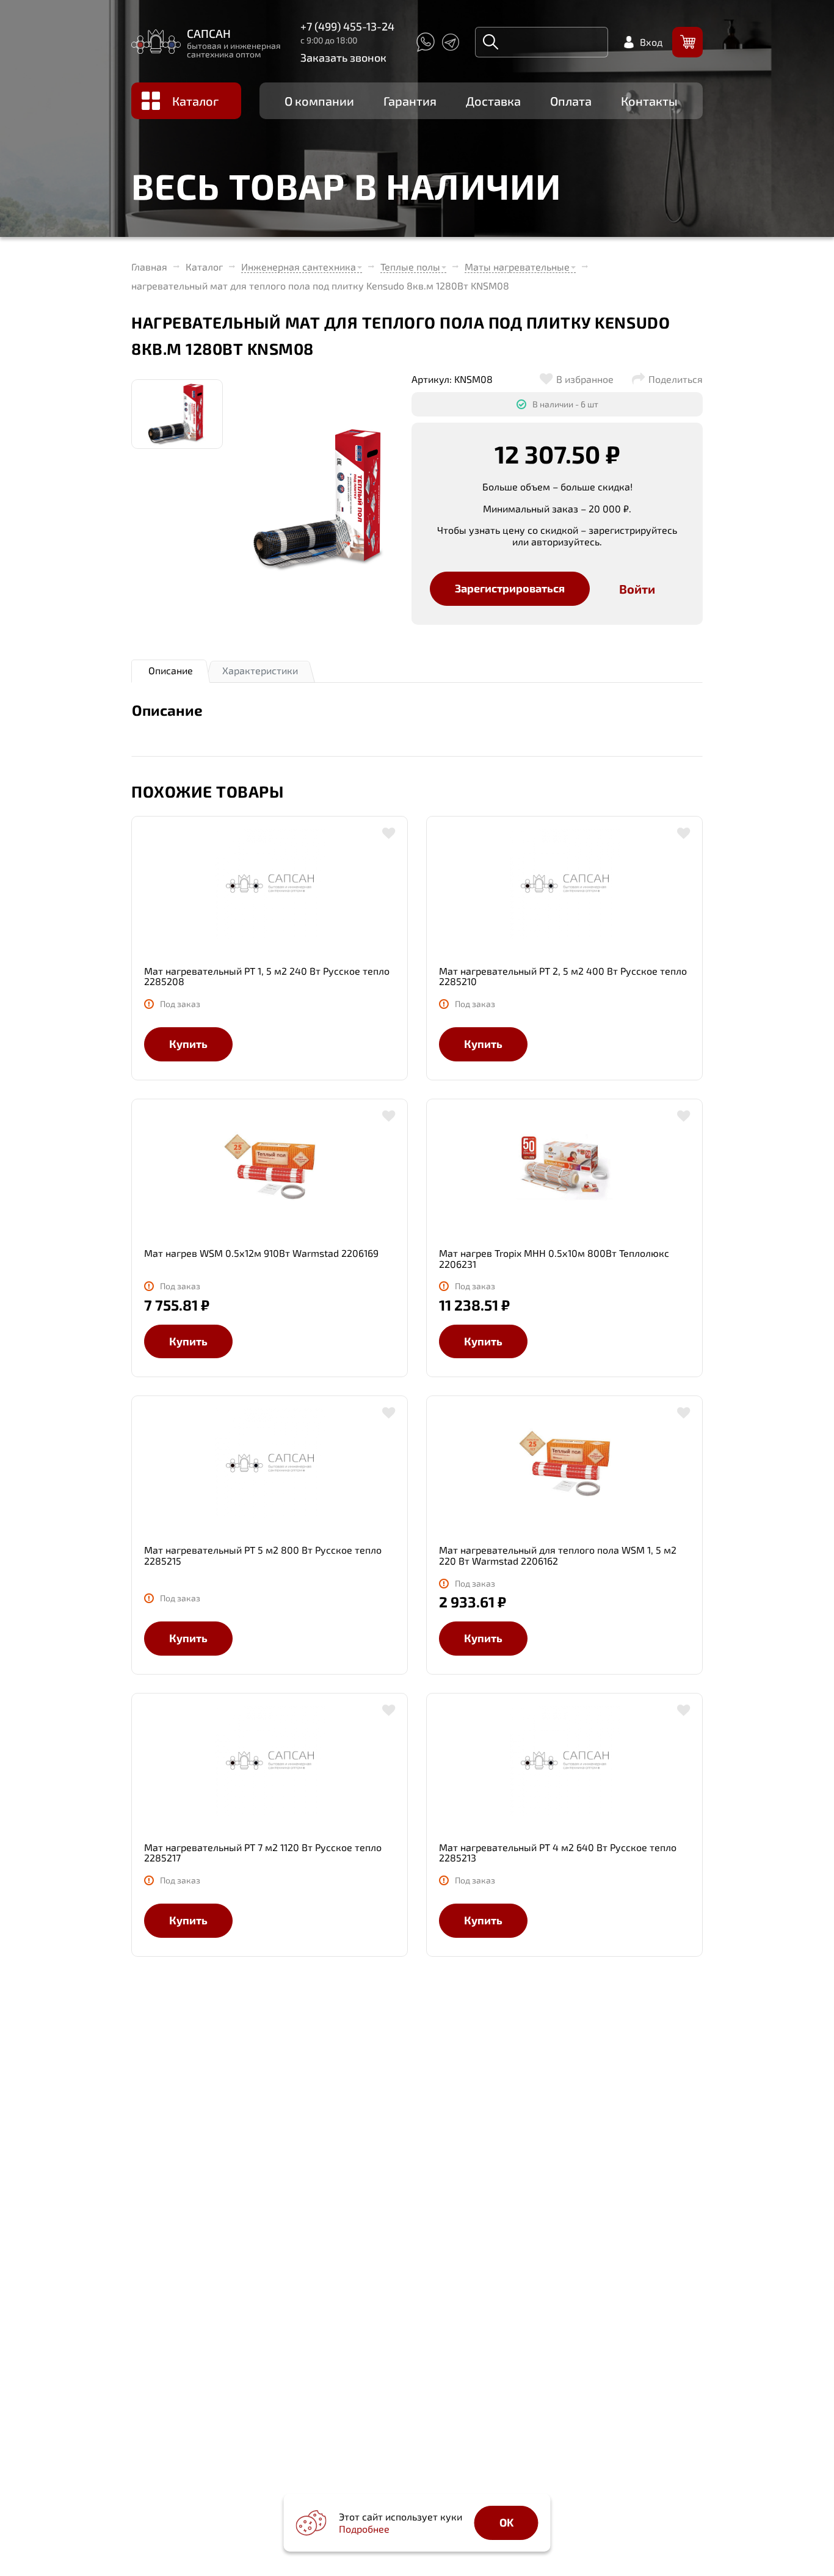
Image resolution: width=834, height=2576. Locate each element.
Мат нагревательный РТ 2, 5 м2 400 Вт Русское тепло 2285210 (563, 976)
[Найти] (491, 42)
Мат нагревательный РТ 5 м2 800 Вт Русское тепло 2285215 (263, 1555)
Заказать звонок (343, 57)
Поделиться (676, 379)
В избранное (585, 379)
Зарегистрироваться (510, 588)
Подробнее (364, 2529)
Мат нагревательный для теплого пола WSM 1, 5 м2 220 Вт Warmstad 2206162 (558, 1555)
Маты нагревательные (517, 267)
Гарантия (410, 101)
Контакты (649, 101)
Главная (149, 267)
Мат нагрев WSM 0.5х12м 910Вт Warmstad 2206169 (261, 1253)
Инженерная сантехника (299, 267)
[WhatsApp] (425, 42)
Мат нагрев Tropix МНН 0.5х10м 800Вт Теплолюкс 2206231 (554, 1258)
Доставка (493, 101)
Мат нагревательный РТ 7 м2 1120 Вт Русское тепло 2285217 (263, 1853)
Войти (637, 589)
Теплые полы (410, 267)
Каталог (195, 101)
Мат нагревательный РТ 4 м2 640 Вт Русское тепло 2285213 (558, 1853)
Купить (188, 1044)
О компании (319, 101)
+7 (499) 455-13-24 (347, 26)
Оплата (571, 101)
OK (506, 2522)
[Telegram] (451, 42)
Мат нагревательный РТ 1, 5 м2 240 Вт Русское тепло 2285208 (267, 976)
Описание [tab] (171, 670)
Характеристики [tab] (260, 670)
